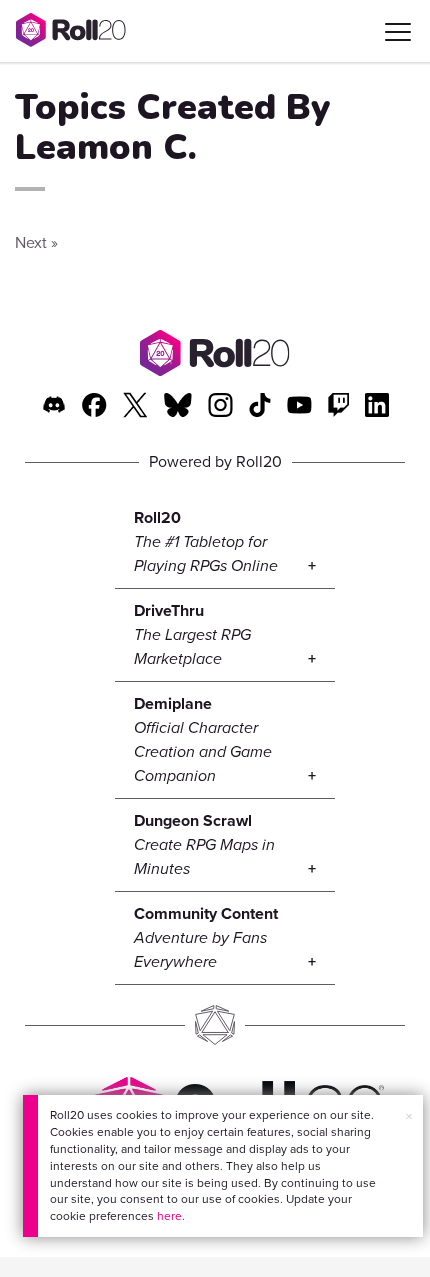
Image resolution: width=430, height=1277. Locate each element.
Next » (36, 242)
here (169, 1216)
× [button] (409, 1116)
